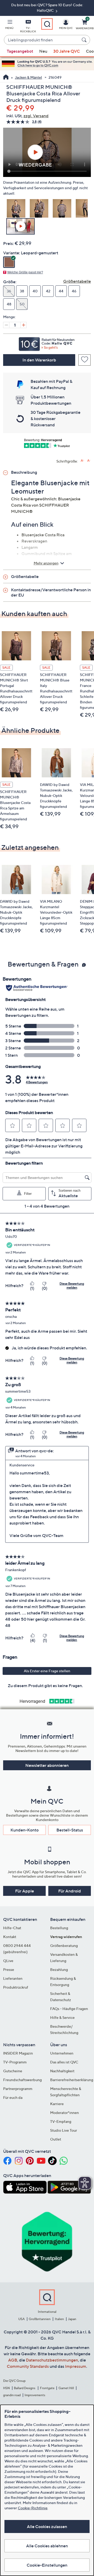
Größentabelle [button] (25, 576)
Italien (59, 2319)
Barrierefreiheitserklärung (72, 2080)
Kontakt (10, 1937)
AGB (13, 2360)
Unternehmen (62, 2053)
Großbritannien (40, 2319)
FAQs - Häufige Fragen (69, 2009)
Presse (9, 1969)
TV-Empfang (61, 2121)
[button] (9, 25)
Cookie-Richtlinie (33, 2508)
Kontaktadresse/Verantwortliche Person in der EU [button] (51, 592)
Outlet (56, 2139)
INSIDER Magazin (18, 2053)
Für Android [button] (70, 1891)
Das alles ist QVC (64, 2062)
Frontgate (47, 2388)
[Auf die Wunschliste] (84, 360)
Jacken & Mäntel (28, 77)
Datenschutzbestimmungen (52, 2360)
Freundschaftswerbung (22, 2080)
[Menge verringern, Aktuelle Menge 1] (6, 325)
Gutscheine (13, 2071)
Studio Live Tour (64, 2130)
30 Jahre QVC (67, 51)
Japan (72, 2319)
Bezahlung (59, 1969)
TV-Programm (15, 2062)
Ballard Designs (25, 2388)
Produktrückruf (16, 1987)
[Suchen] (85, 40)
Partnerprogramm (18, 2089)
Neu (43, 51)
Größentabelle (77, 281)
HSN (7, 2388)
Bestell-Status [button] (70, 1830)
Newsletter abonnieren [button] (47, 1765)
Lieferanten (13, 1978)
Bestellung (59, 1928)
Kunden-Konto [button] (25, 1830)
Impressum (76, 2366)
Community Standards (28, 2366)
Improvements (35, 2395)
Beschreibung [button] (24, 472)
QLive (8, 1961)
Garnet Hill (66, 2388)
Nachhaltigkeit (62, 2071)
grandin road (12, 2395)
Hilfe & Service (62, 2017)
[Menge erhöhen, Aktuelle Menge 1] (23, 325)
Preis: (8, 243)
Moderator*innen (64, 2113)
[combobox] (42, 40)
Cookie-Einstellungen (47, 2565)
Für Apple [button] (25, 1891)
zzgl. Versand (36, 116)
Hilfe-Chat (12, 1928)
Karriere (57, 2104)
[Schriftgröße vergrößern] (82, 461)
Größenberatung (64, 1945)
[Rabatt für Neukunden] (47, 343)
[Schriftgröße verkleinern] (89, 461)
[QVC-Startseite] (6, 78)
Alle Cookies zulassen (47, 2526)
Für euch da (13, 2097)
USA (22, 2319)
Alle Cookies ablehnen (47, 2546)
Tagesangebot (20, 51)
